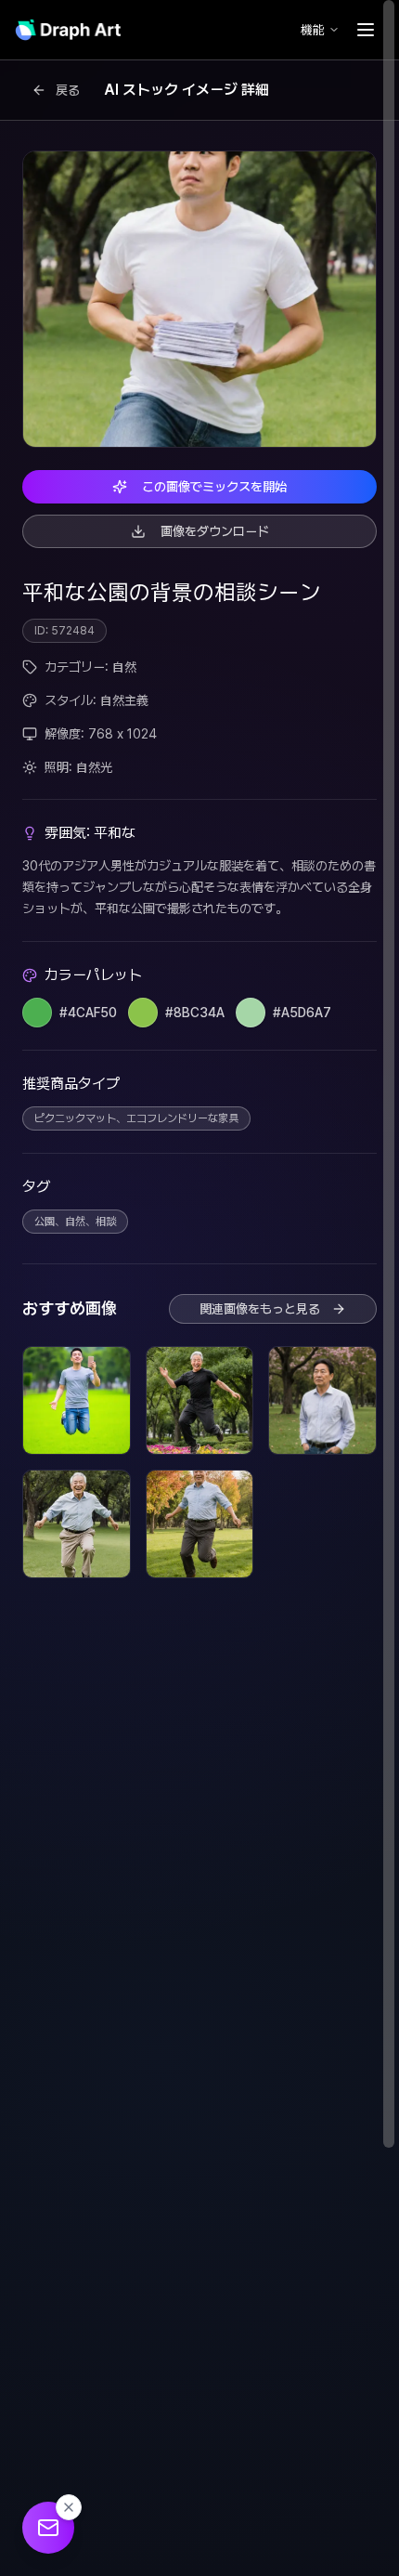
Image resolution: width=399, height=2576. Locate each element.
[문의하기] (48, 2528)
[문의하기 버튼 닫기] (69, 2507)
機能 (313, 30)
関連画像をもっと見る (260, 1309)
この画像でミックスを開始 (214, 487)
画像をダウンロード (215, 531)
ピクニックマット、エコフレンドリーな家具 (136, 1118)
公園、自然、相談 (75, 1222)
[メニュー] (366, 30)
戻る (68, 90)
